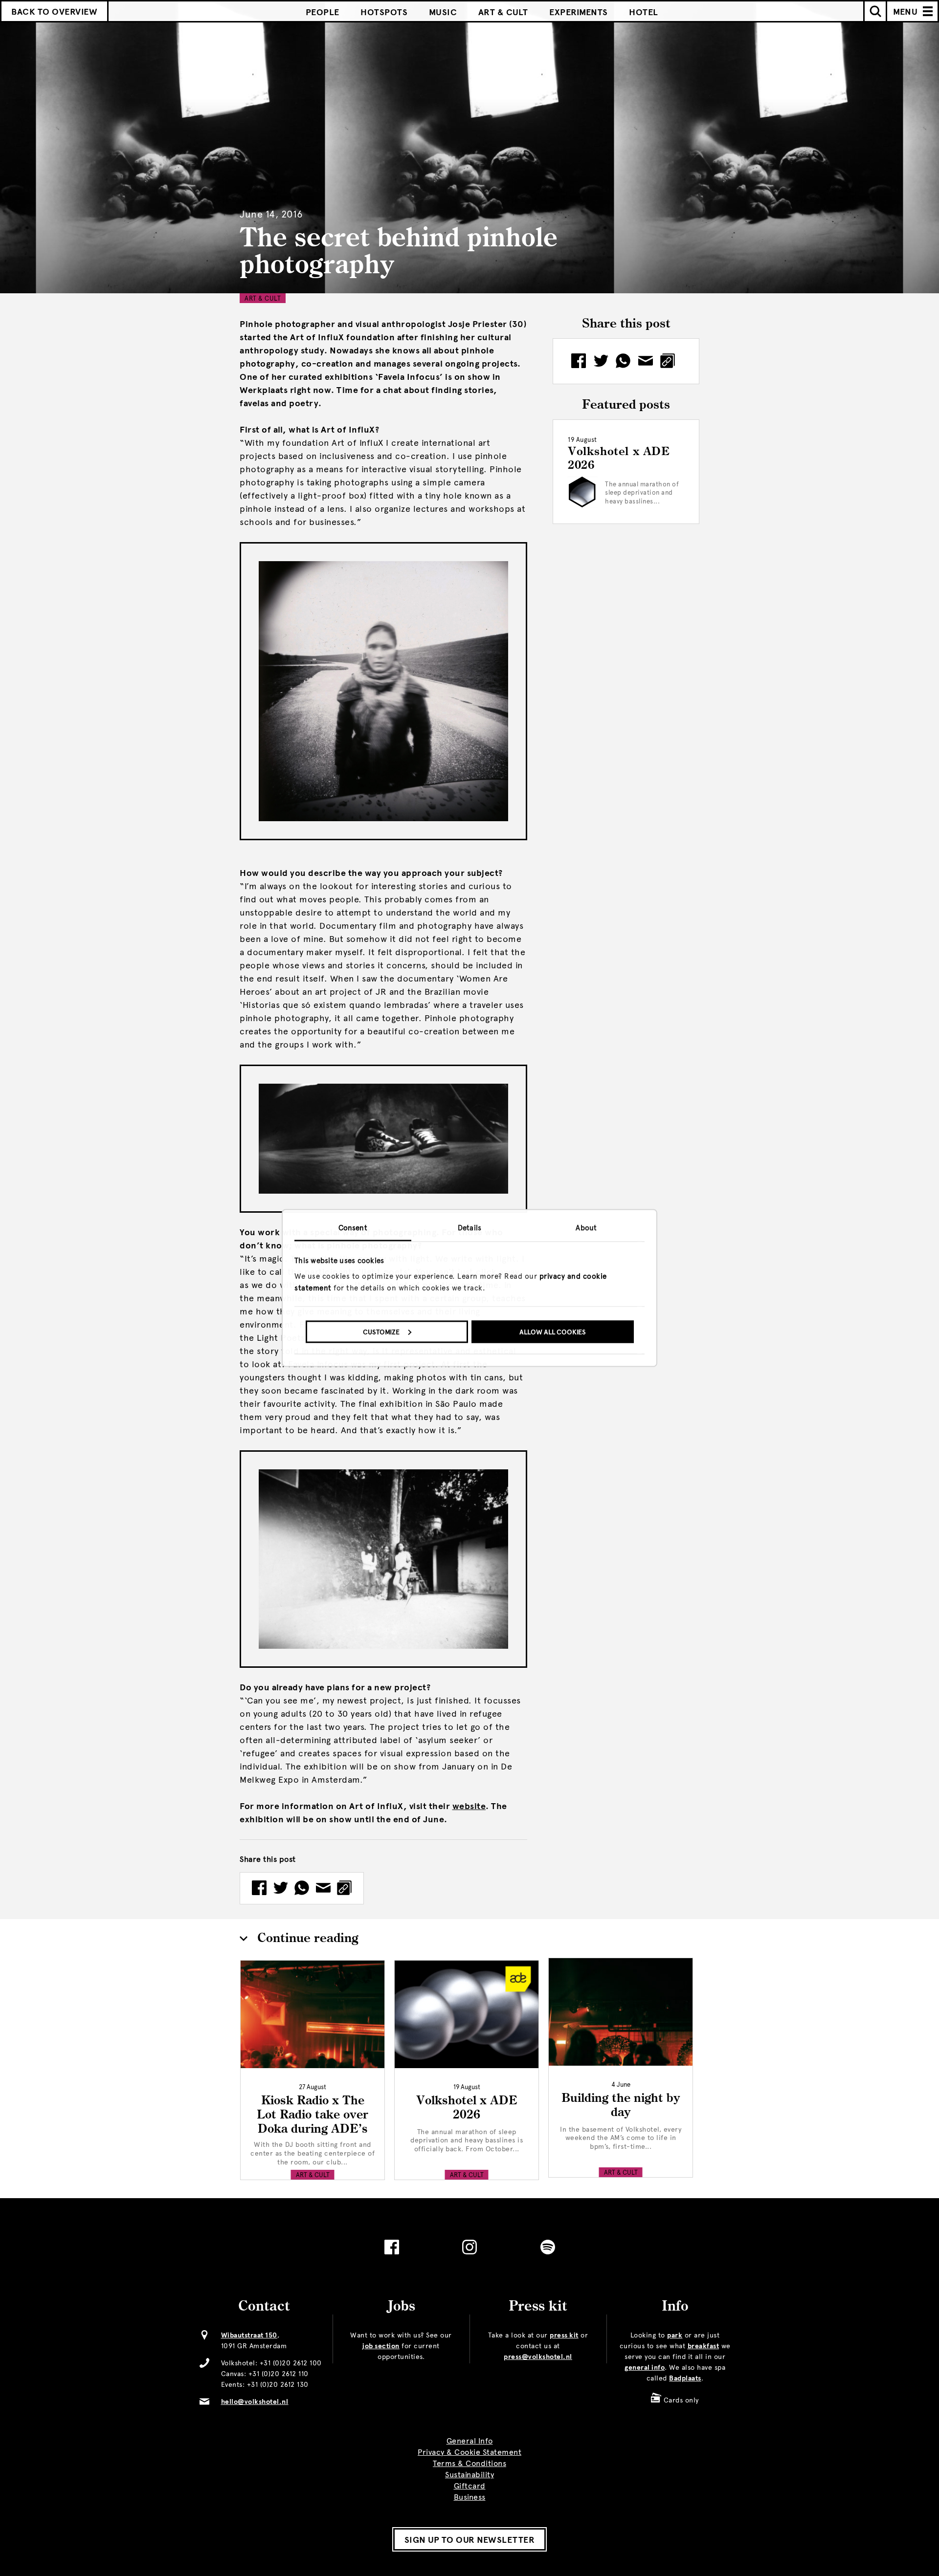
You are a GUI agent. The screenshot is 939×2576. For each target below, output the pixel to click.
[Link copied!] (344, 1888)
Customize (381, 1332)
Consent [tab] (353, 1228)
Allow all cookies (553, 1332)
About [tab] (586, 1228)
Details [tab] (469, 1228)
